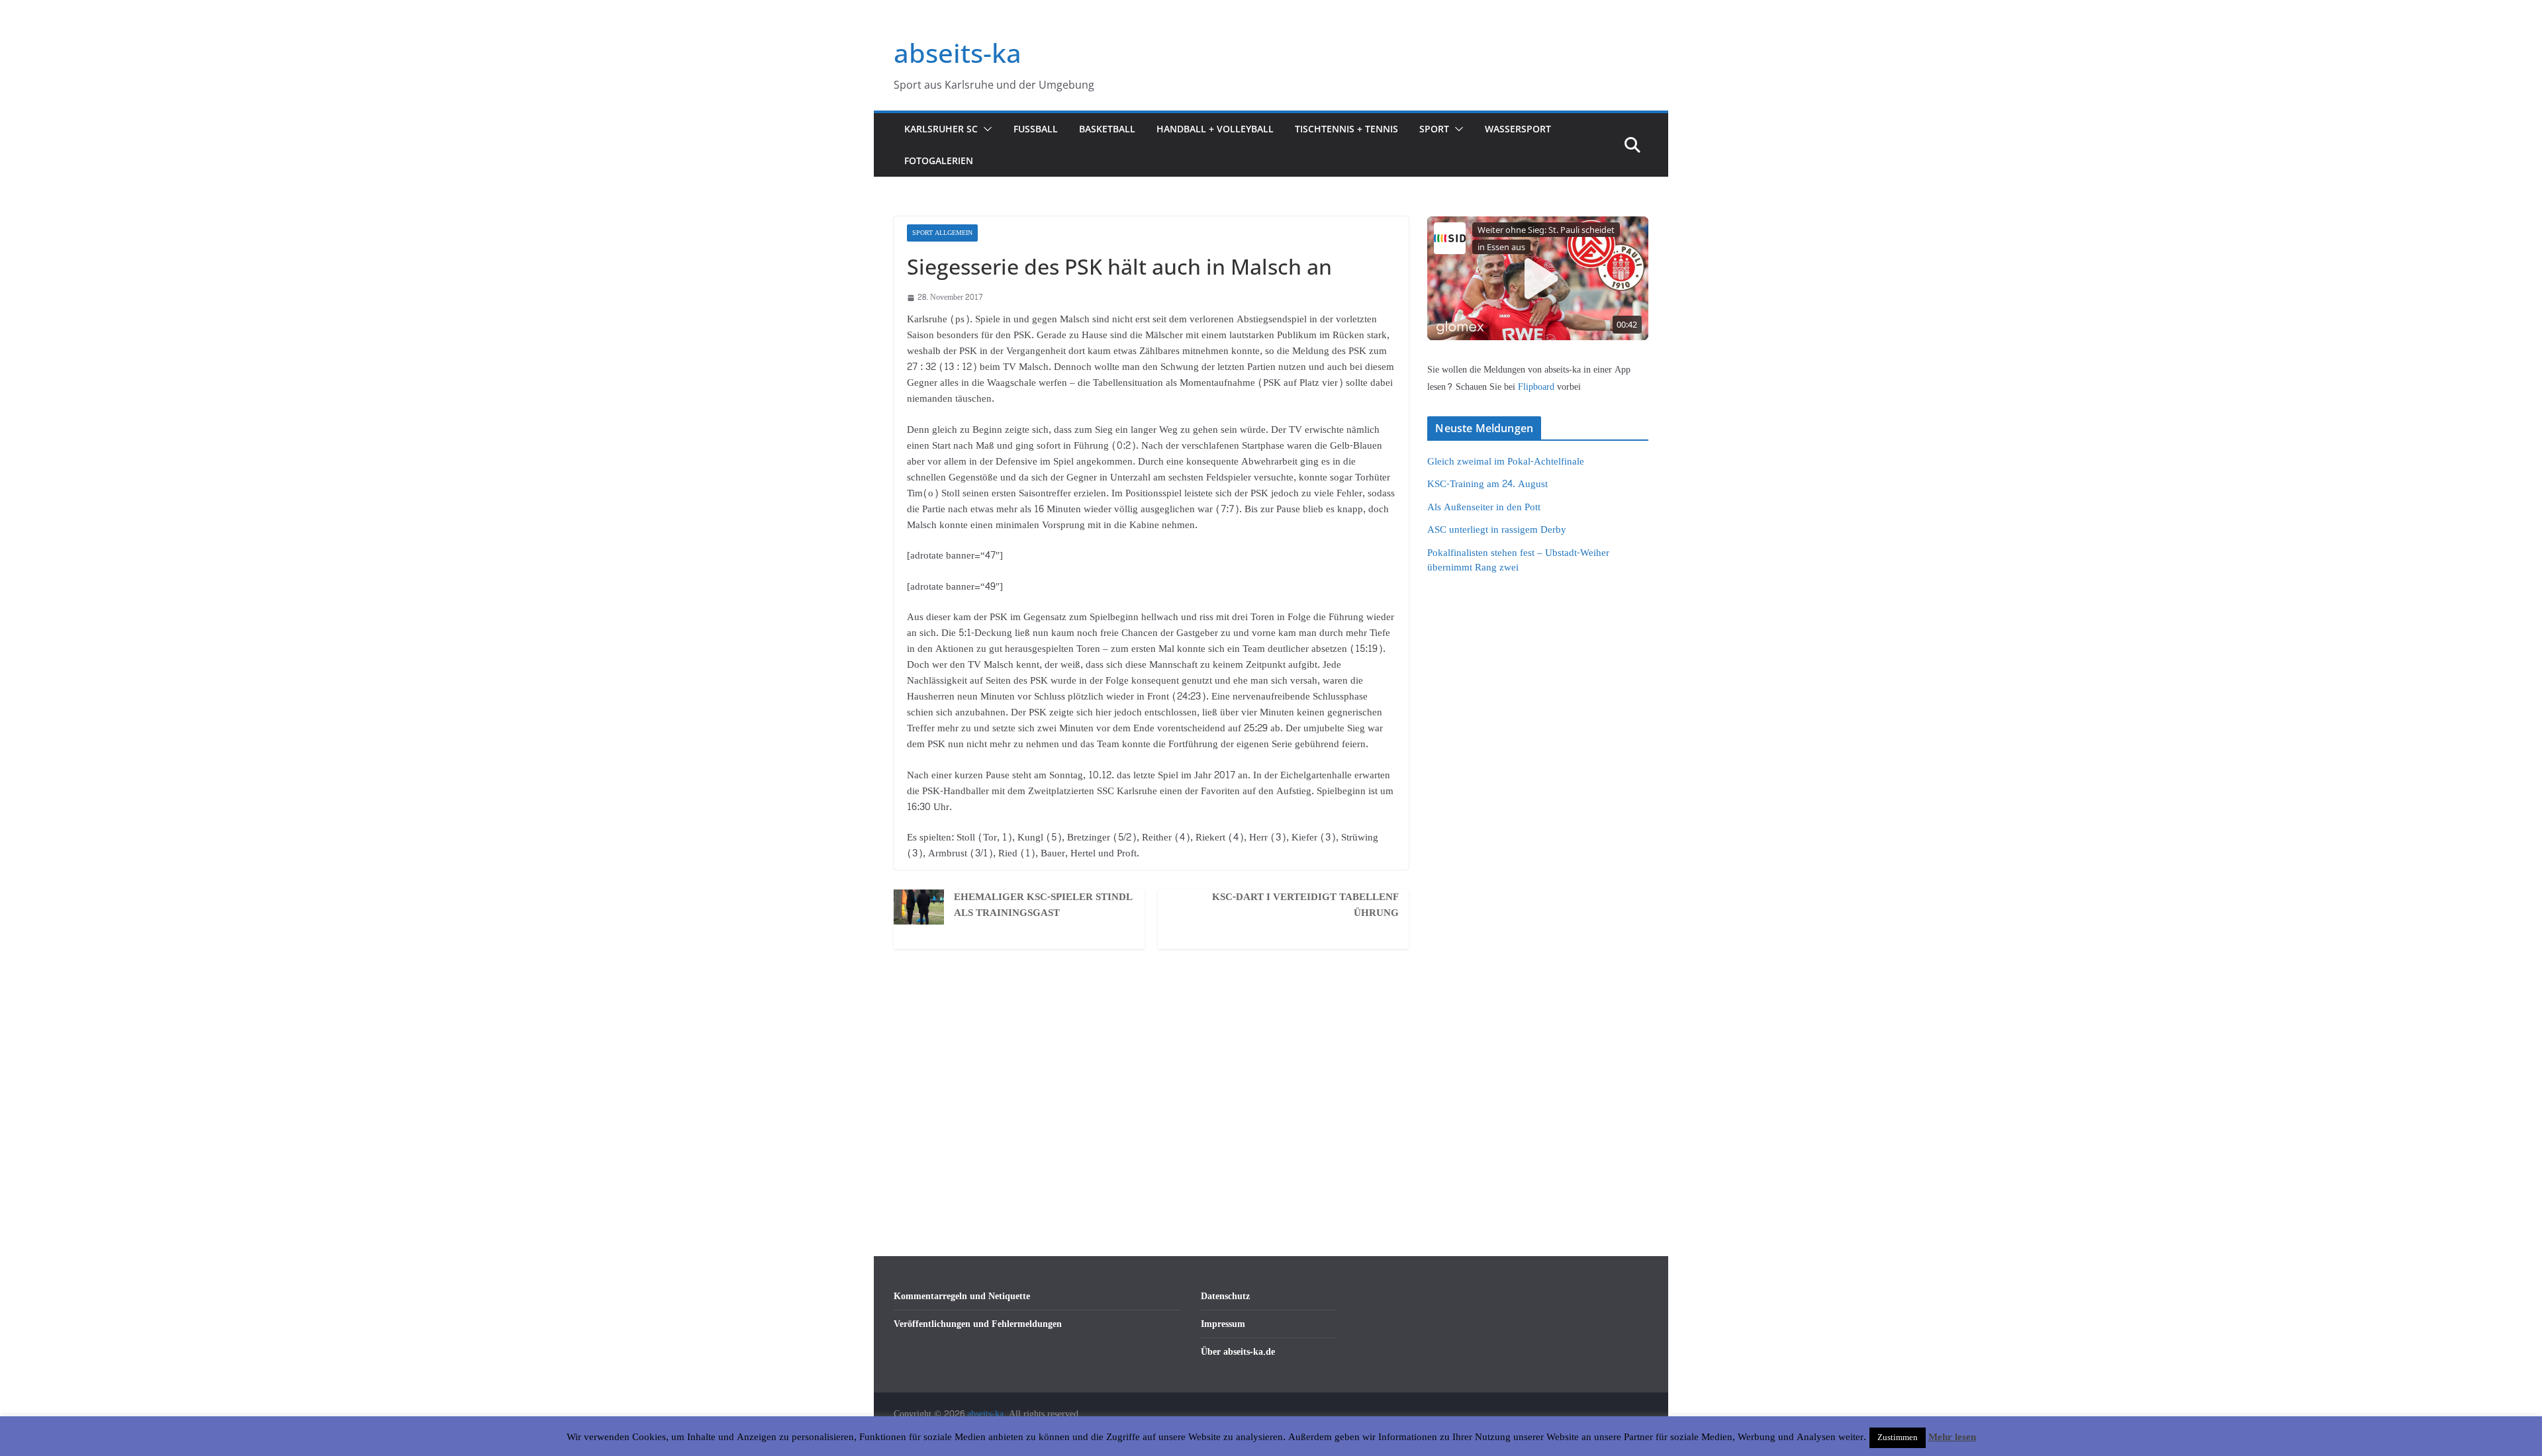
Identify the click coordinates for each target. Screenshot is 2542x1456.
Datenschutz (1225, 1296)
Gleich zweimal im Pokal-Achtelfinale (1506, 462)
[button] (985, 129)
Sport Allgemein (942, 233)
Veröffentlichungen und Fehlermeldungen (978, 1324)
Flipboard (1537, 387)
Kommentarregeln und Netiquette (962, 1296)
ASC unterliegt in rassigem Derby (1497, 530)
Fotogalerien (939, 160)
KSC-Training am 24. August (1487, 484)
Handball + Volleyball (1215, 129)
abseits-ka (958, 53)
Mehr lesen (1952, 1437)
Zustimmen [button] (1898, 1437)
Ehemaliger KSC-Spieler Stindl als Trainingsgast (1043, 905)
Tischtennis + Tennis (1346, 129)
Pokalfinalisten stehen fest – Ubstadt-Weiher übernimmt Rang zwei (1518, 561)
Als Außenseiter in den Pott (1484, 507)
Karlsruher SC (941, 129)
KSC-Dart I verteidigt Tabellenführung (1305, 905)
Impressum (1223, 1324)
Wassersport (1518, 129)
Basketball (1107, 129)
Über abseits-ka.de (1238, 1352)
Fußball (1036, 129)
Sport (1434, 129)
